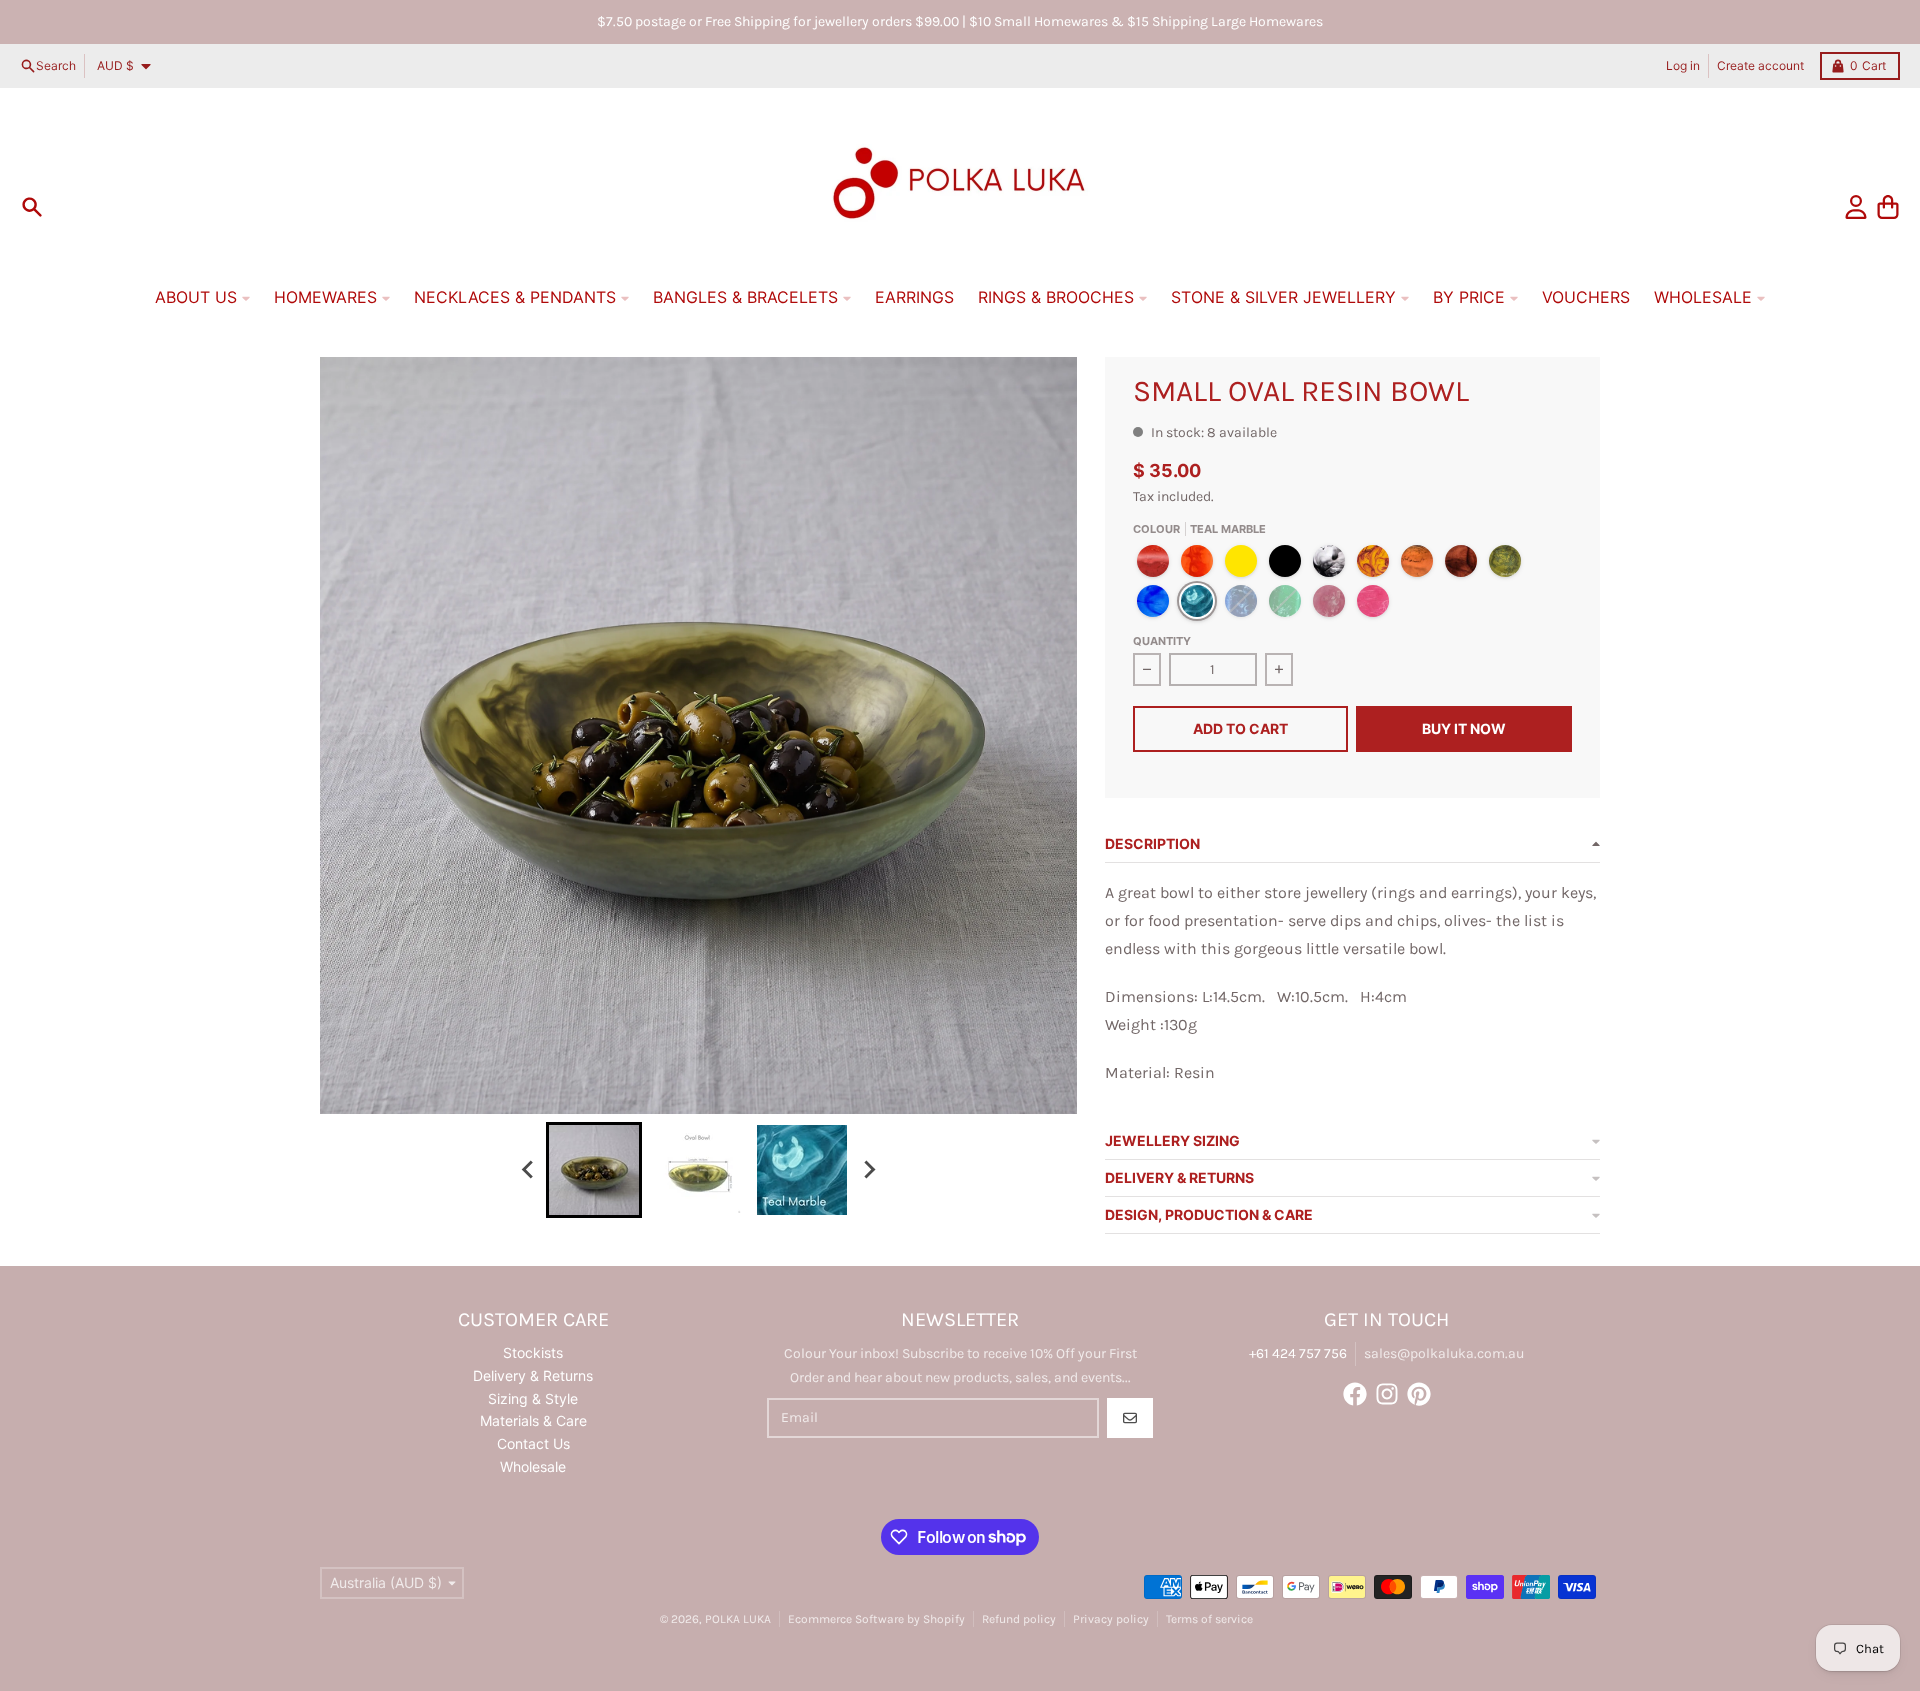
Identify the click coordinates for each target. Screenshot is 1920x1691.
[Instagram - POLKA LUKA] (1387, 1394)
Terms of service (1209, 1619)
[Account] (1856, 207)
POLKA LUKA (738, 1619)
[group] (594, 1170)
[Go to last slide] (528, 1170)
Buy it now (1464, 728)
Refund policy (1019, 1619)
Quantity (1162, 641)
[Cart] (1888, 207)
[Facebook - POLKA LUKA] (1355, 1394)
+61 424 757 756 (1298, 1353)
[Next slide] (868, 1170)
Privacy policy (1111, 1619)
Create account (1760, 65)
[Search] (32, 207)
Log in (1683, 65)
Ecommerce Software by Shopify (876, 1619)
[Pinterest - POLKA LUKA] (1419, 1394)
